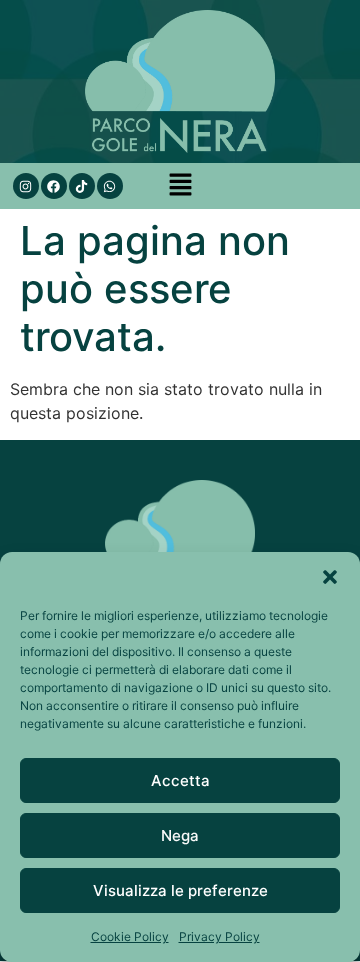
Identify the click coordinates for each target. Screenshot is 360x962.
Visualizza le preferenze (180, 890)
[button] (330, 577)
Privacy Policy (219, 936)
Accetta (180, 780)
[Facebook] (54, 186)
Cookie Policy (130, 936)
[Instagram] (26, 186)
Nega (180, 835)
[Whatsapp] (110, 186)
